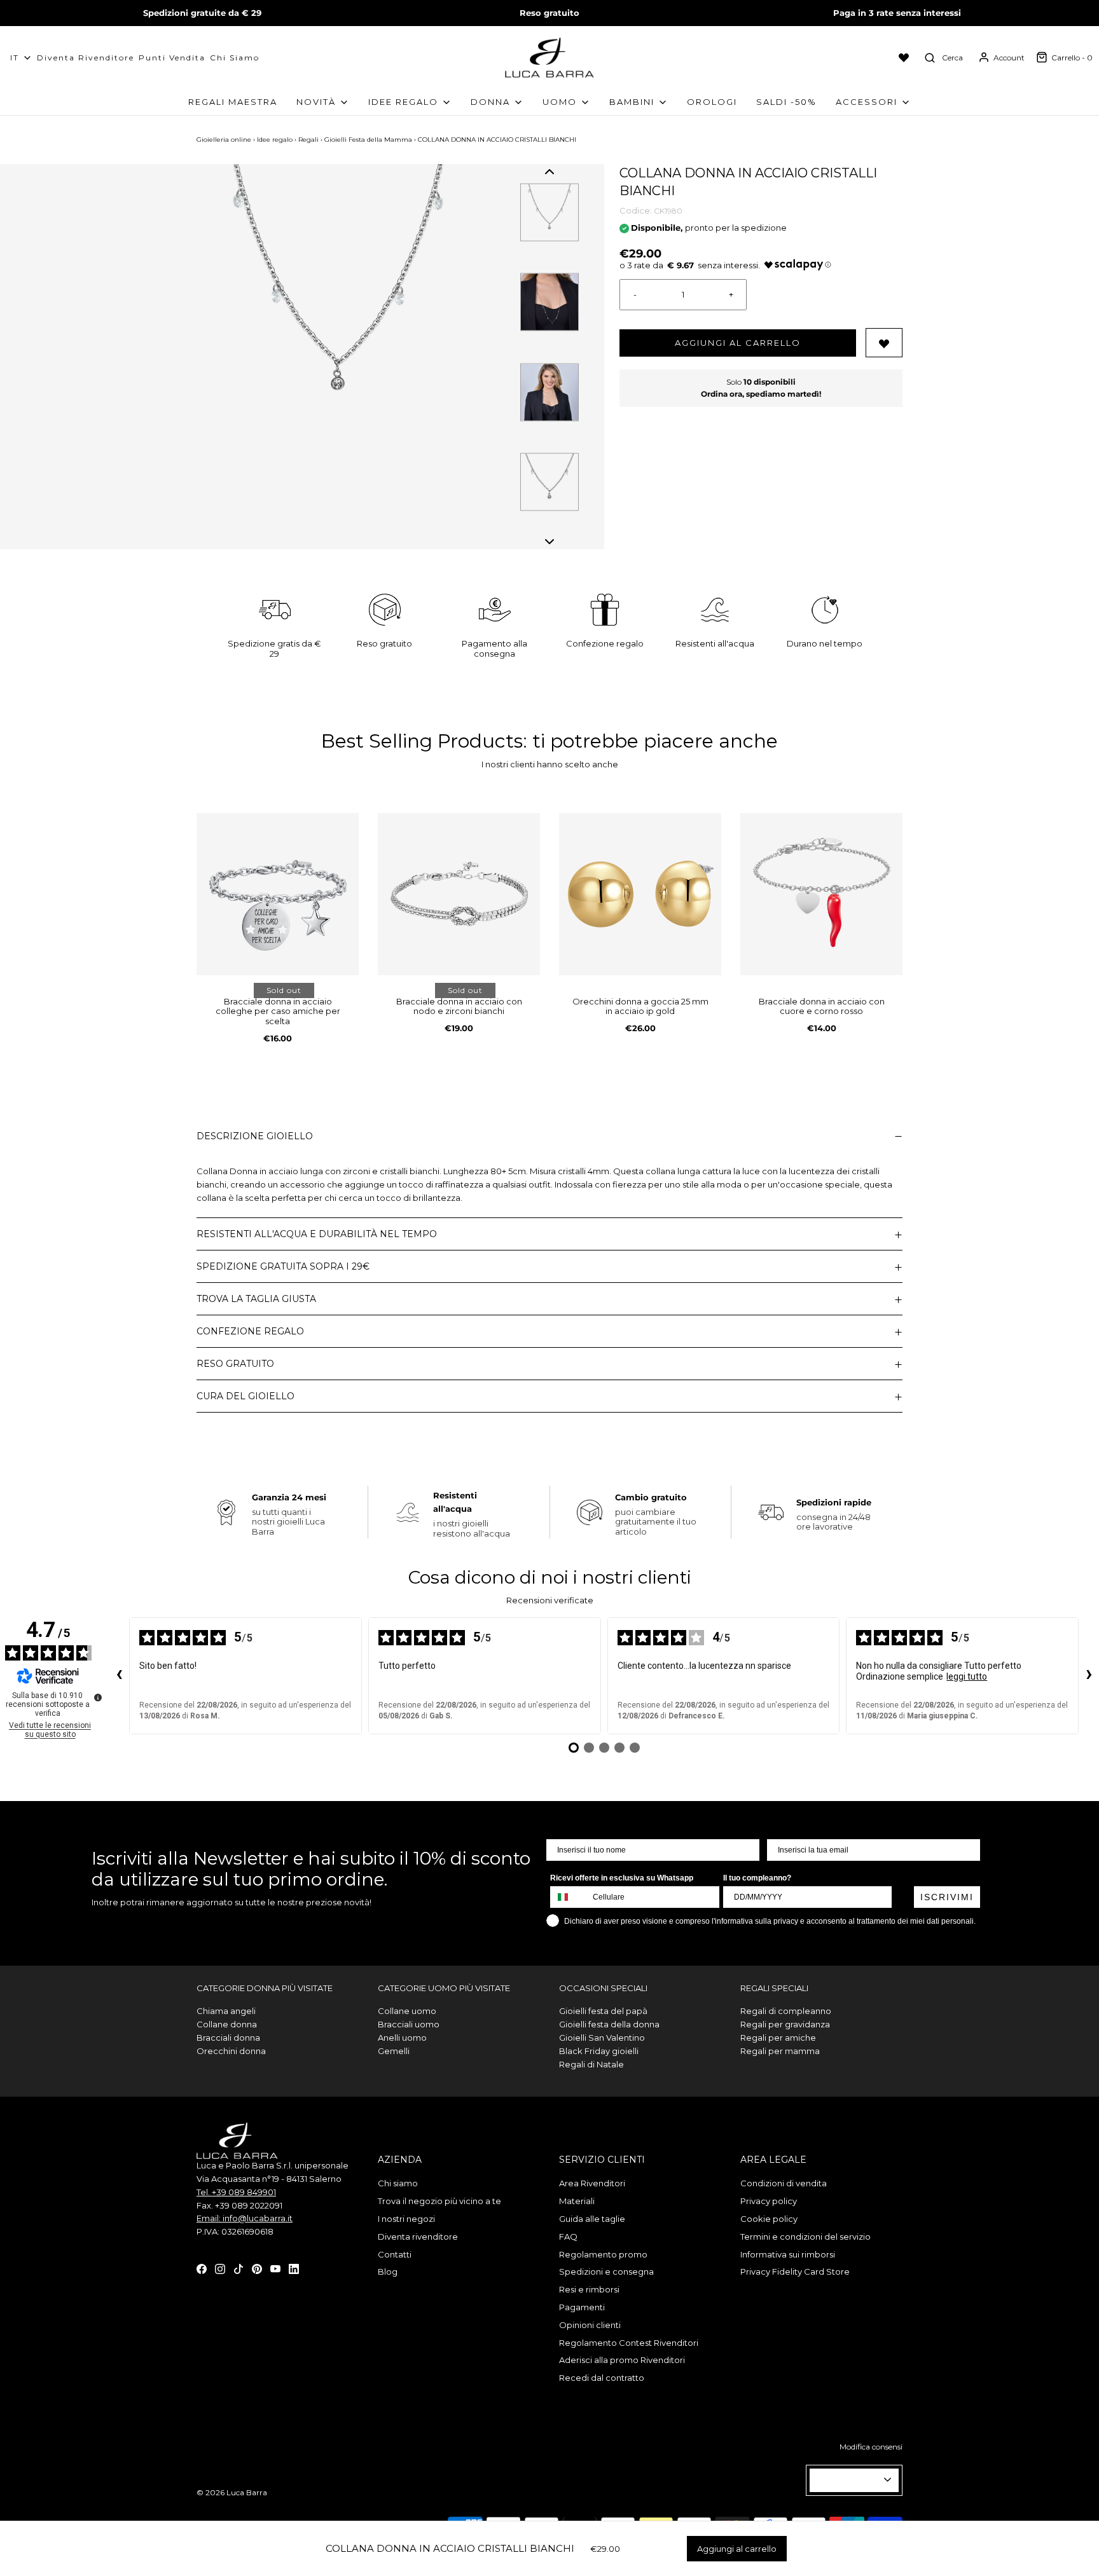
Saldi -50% (786, 102)
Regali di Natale (591, 2064)
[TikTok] (238, 2268)
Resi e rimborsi (589, 2289)
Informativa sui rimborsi (788, 2254)
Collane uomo (407, 2011)
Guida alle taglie (592, 2219)
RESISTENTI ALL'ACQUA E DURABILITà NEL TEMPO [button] (317, 1234)
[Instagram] (220, 2268)
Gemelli (394, 2051)
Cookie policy (769, 2219)
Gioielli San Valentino (602, 2038)
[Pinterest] (257, 2268)
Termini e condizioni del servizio (805, 2237)
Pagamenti (582, 2307)
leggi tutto (967, 1676)
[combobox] (569, 1897)
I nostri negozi (406, 2219)
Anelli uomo (402, 2038)
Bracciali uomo (409, 2024)
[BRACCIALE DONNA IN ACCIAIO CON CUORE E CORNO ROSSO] (821, 894)
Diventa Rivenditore (86, 58)
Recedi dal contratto (602, 2378)
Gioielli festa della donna (609, 2024)
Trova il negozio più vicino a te (439, 2201)
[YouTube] (275, 2268)
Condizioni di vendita (784, 2183)
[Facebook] (202, 2268)
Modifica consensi (871, 2447)
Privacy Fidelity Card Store (795, 2271)
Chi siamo (235, 58)
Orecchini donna (231, 2051)
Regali (308, 140)
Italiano (849, 2480)
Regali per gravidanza (785, 2024)
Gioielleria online (224, 140)
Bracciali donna (228, 2038)
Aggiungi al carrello (738, 343)
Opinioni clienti (590, 2325)
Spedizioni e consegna (606, 2271)
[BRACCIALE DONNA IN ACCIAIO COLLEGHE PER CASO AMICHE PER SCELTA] (278, 894)
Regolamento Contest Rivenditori (629, 2343)
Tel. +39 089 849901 (236, 2192)
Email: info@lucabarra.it (245, 2218)
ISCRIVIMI (947, 1897)
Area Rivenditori (592, 2183)
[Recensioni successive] (1089, 1676)
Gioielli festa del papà (603, 2011)
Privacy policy (769, 2201)
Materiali (577, 2201)
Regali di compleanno (786, 2011)
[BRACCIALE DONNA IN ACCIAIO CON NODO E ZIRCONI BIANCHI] (459, 894)
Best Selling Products (422, 741)
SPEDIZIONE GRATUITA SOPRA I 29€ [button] (283, 1266)
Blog (388, 2271)
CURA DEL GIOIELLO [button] (245, 1396)
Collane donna (227, 2024)
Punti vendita (172, 58)
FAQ (568, 2237)
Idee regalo (275, 140)
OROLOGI (712, 102)
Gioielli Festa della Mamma (368, 140)
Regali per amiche (778, 2038)
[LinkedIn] (294, 2268)
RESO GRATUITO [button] (235, 1364)
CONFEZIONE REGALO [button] (250, 1331)
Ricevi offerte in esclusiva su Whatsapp (622, 1878)
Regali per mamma (780, 2051)
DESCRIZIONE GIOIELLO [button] (255, 1136)
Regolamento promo (603, 2254)
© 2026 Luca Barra (232, 2492)
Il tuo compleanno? (757, 1878)
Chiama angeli (226, 2011)
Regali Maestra (233, 102)
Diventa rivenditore (418, 2237)
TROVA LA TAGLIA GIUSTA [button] (256, 1299)
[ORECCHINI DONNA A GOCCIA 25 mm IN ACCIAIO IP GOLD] (640, 894)
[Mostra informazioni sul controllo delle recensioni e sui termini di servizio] (98, 1697)
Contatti (395, 2254)
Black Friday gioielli (599, 2051)
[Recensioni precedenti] (119, 1676)
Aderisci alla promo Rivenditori (622, 2360)
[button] (549, 172)
